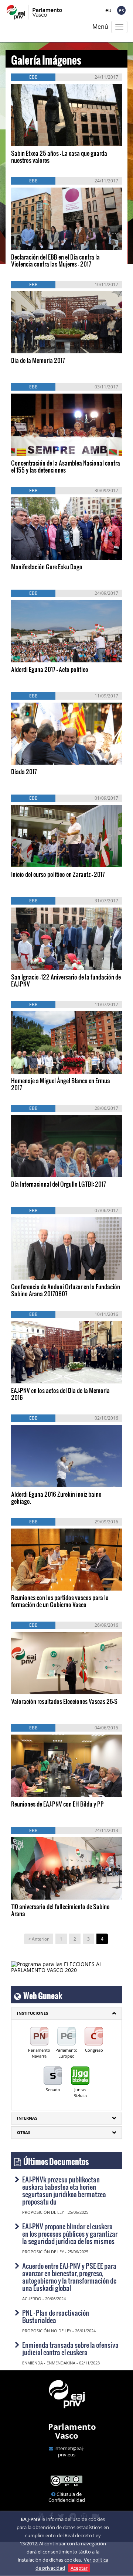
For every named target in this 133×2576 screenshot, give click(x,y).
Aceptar (79, 2568)
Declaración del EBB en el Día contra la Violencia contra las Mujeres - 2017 (55, 260)
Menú (100, 27)
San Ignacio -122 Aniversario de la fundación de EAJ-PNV (66, 980)
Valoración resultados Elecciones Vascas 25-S (64, 1701)
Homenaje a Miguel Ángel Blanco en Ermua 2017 (61, 1084)
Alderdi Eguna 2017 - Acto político (50, 669)
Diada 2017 (24, 771)
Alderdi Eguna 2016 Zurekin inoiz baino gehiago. (56, 1498)
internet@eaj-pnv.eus (69, 2451)
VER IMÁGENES (45, 136)
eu (108, 10)
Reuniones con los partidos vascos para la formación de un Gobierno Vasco (60, 1601)
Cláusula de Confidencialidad (67, 2497)
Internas (27, 2118)
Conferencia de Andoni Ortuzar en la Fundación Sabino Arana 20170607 (66, 1290)
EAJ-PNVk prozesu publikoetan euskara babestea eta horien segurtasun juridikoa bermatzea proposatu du (64, 2190)
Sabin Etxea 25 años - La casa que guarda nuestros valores (59, 157)
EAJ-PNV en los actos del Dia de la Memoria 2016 (60, 1394)
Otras (24, 2132)
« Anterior (39, 1939)
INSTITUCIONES (33, 2013)
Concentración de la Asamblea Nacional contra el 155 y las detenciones (66, 466)
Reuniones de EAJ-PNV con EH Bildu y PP (57, 1804)
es (121, 10)
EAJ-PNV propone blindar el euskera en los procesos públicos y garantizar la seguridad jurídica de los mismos (70, 2234)
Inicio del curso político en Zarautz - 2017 (58, 874)
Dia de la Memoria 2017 (38, 360)
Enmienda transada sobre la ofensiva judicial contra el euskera (70, 2348)
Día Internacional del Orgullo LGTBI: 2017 (59, 1184)
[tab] (66, 2013)
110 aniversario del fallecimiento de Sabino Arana (60, 1910)
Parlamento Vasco (72, 2431)
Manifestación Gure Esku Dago (47, 567)
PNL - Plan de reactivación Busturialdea (56, 2316)
